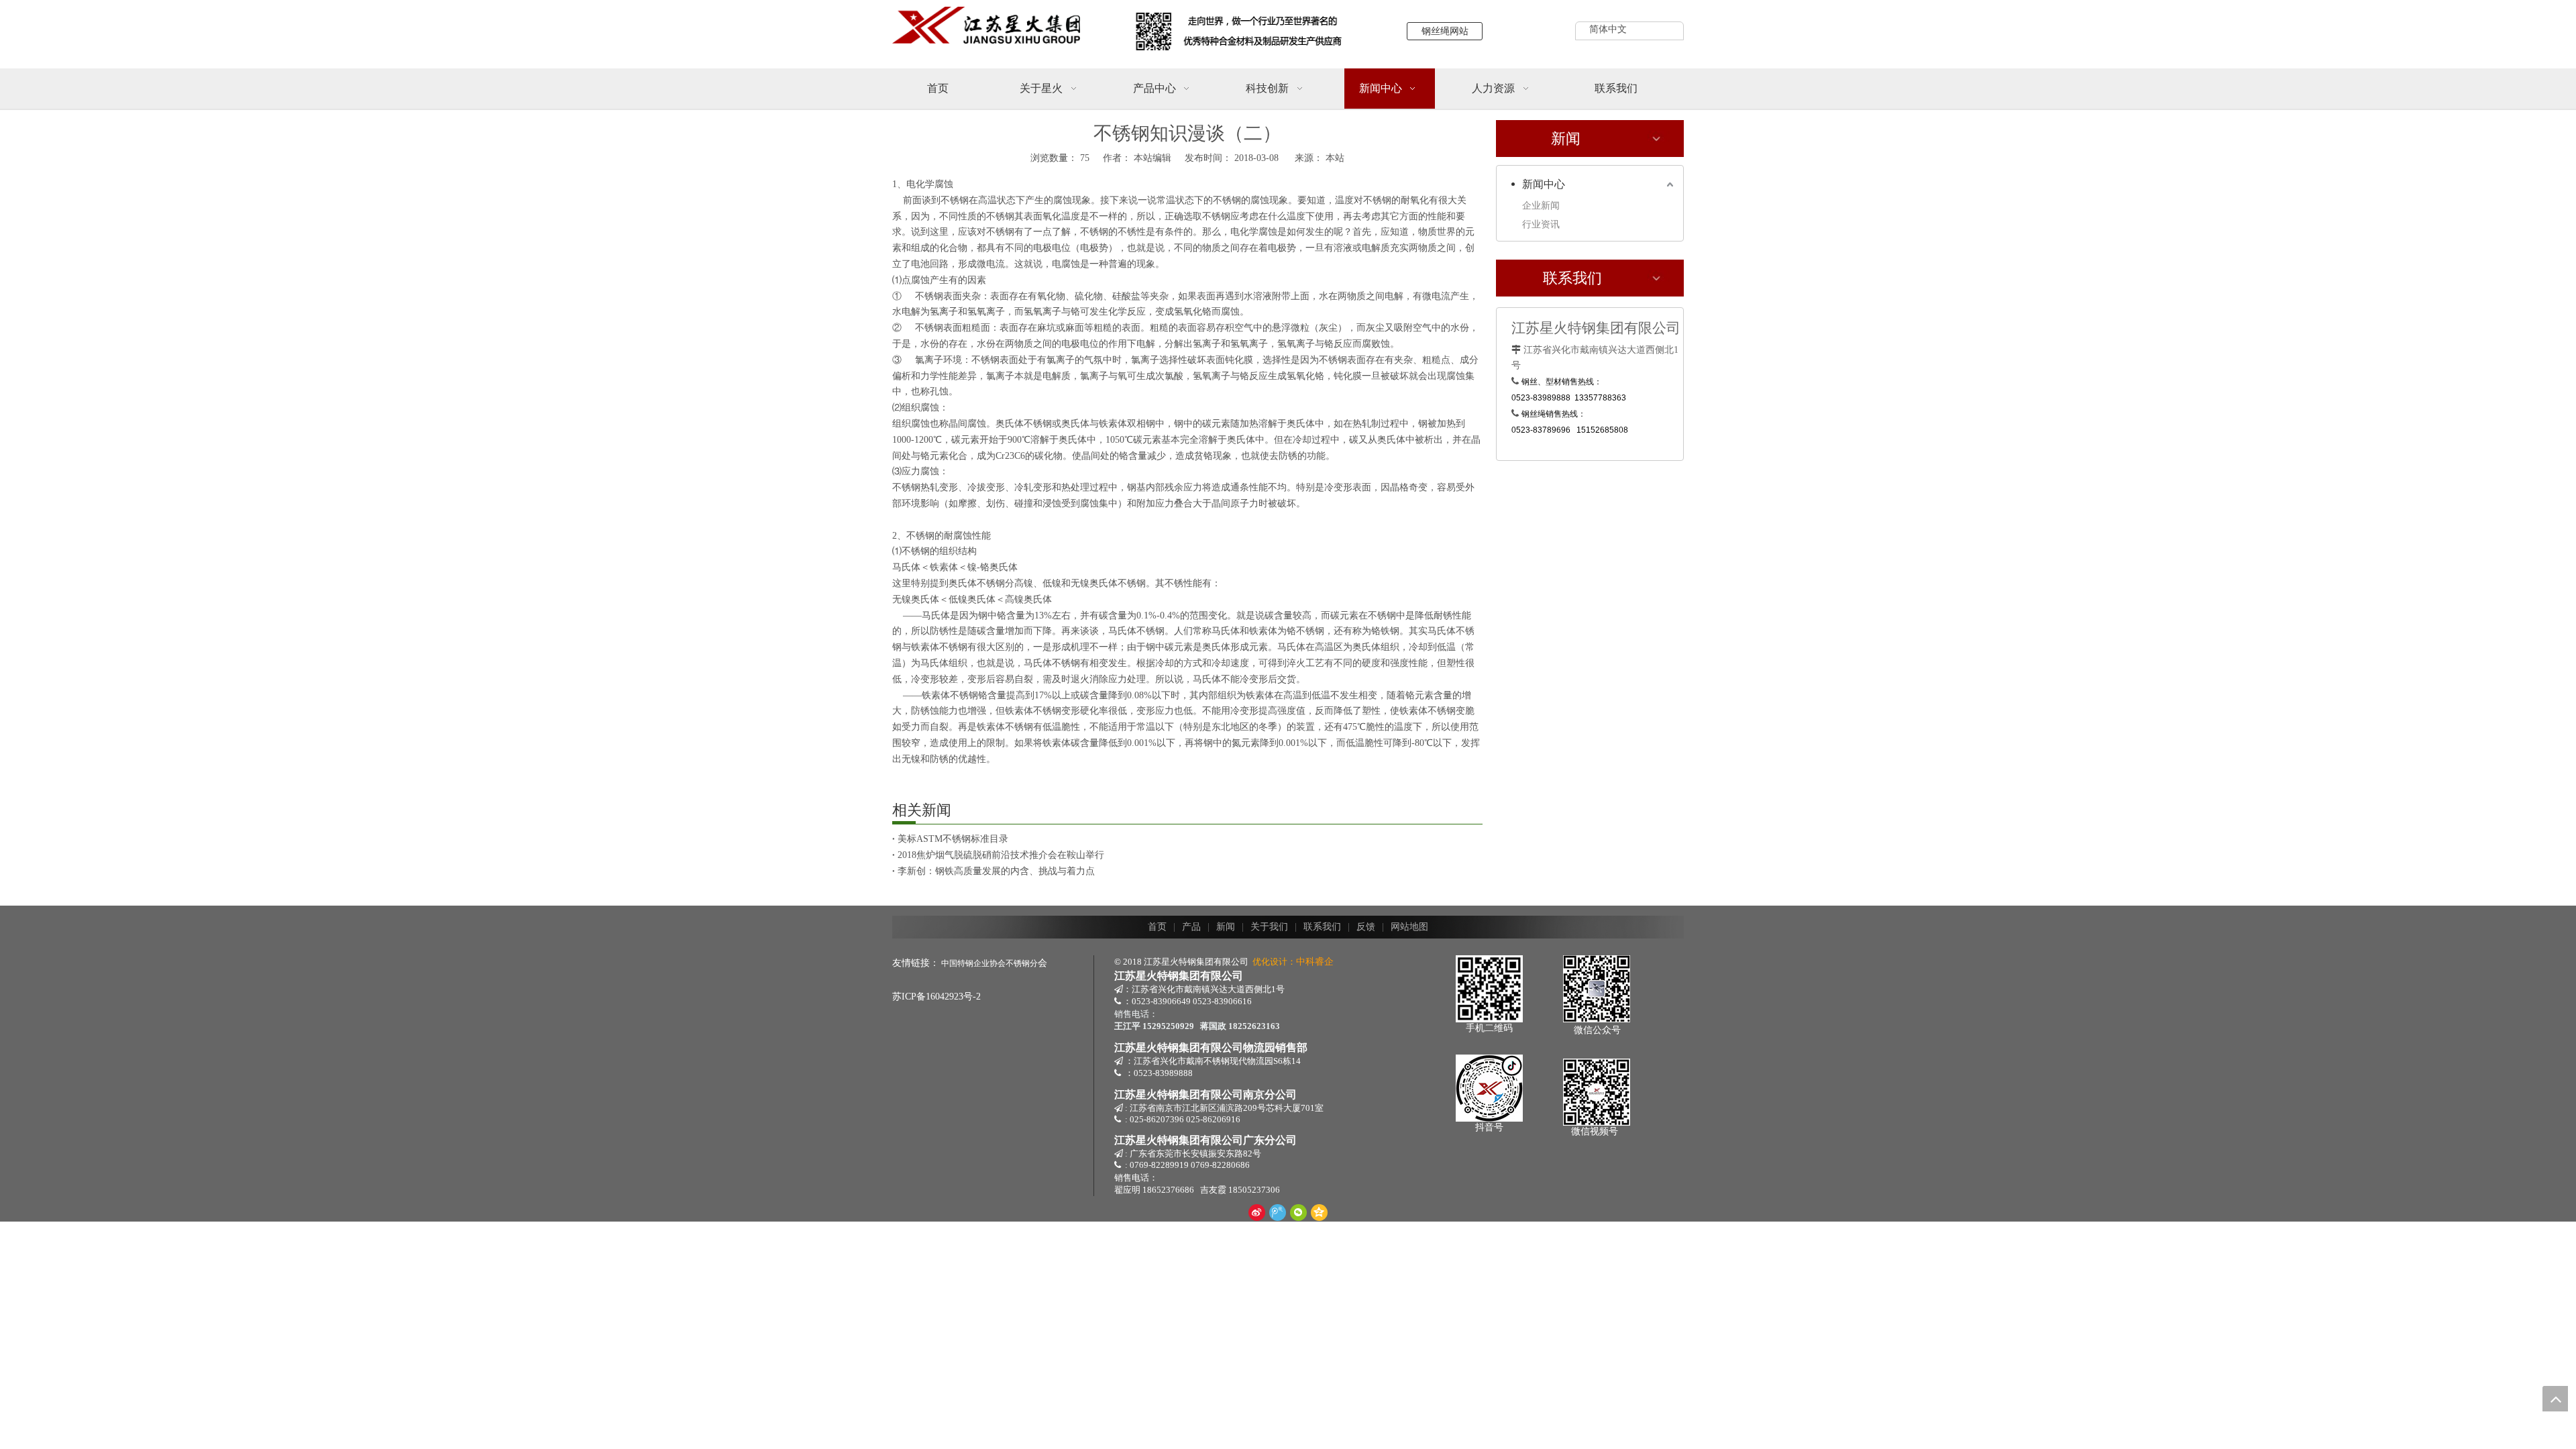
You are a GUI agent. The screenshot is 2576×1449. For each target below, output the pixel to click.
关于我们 (1269, 927)
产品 (1191, 927)
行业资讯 (1541, 224)
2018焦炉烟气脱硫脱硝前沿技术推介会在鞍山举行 (1001, 855)
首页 (1157, 927)
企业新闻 (1541, 206)
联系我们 (1322, 927)
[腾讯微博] (1278, 1212)
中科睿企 (1315, 962)
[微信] (1298, 1212)
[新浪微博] (1257, 1212)
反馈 (1366, 927)
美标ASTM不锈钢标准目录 (953, 839)
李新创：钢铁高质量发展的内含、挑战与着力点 (996, 871)
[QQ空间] (1319, 1212)
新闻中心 (1544, 184)
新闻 (1226, 927)
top (2555, 1399)
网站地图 (1409, 927)
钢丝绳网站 (1445, 31)
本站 (1335, 158)
